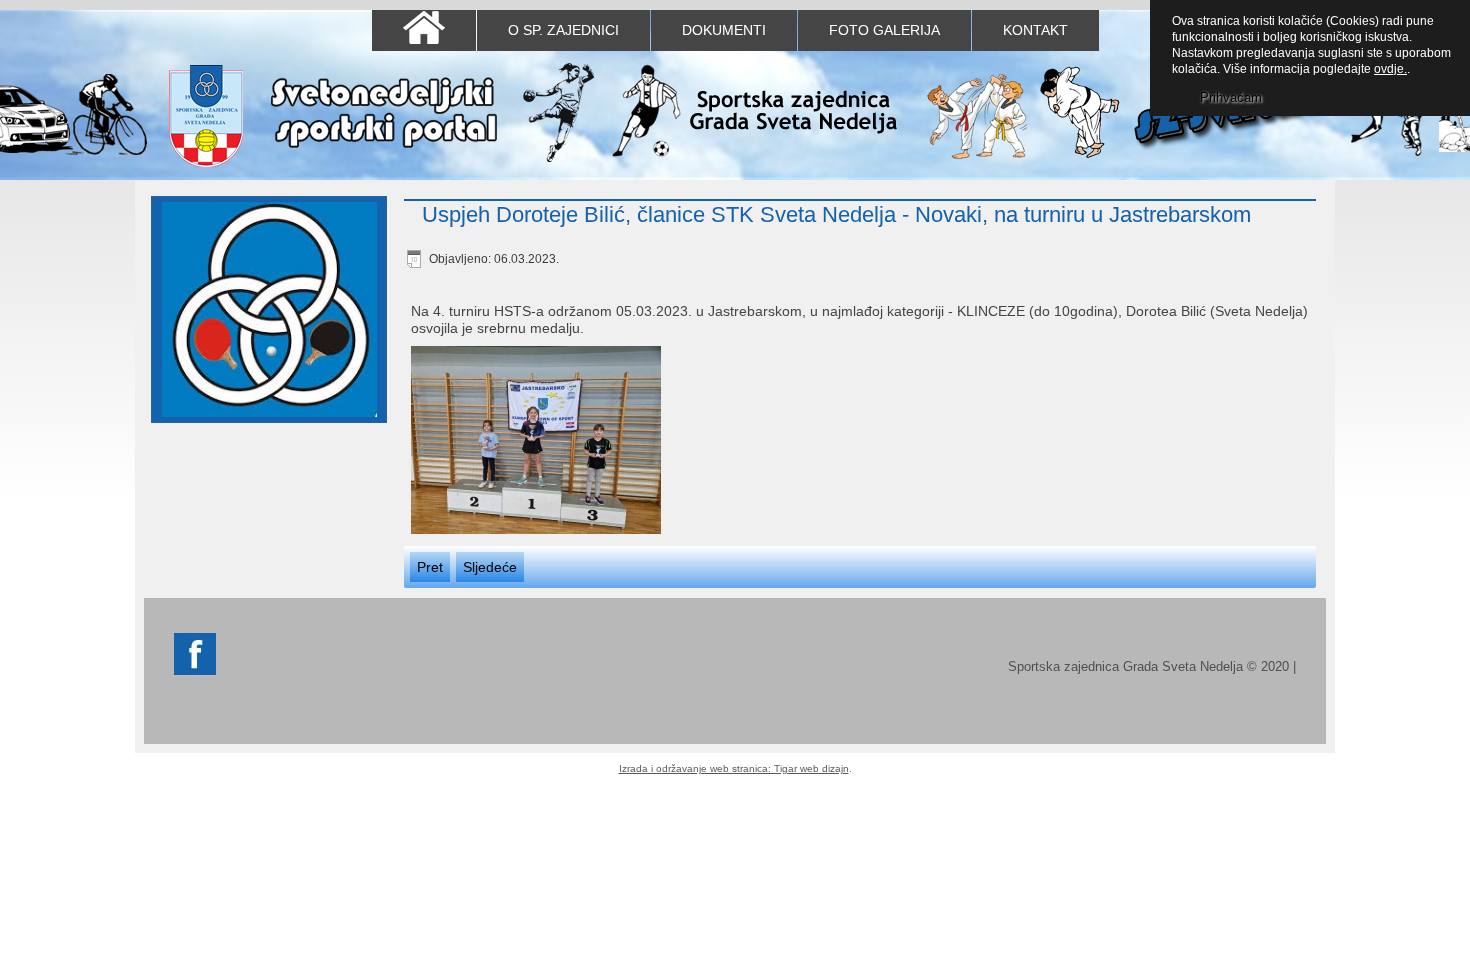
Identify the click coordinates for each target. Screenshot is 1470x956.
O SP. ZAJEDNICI (563, 30)
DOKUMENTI (724, 30)
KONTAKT (1035, 30)
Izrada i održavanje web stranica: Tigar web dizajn (734, 768)
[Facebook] (195, 670)
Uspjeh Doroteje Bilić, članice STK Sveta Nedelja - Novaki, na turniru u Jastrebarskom (836, 214)
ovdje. (1390, 69)
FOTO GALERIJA (884, 30)
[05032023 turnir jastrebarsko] (536, 442)
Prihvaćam (1231, 97)
